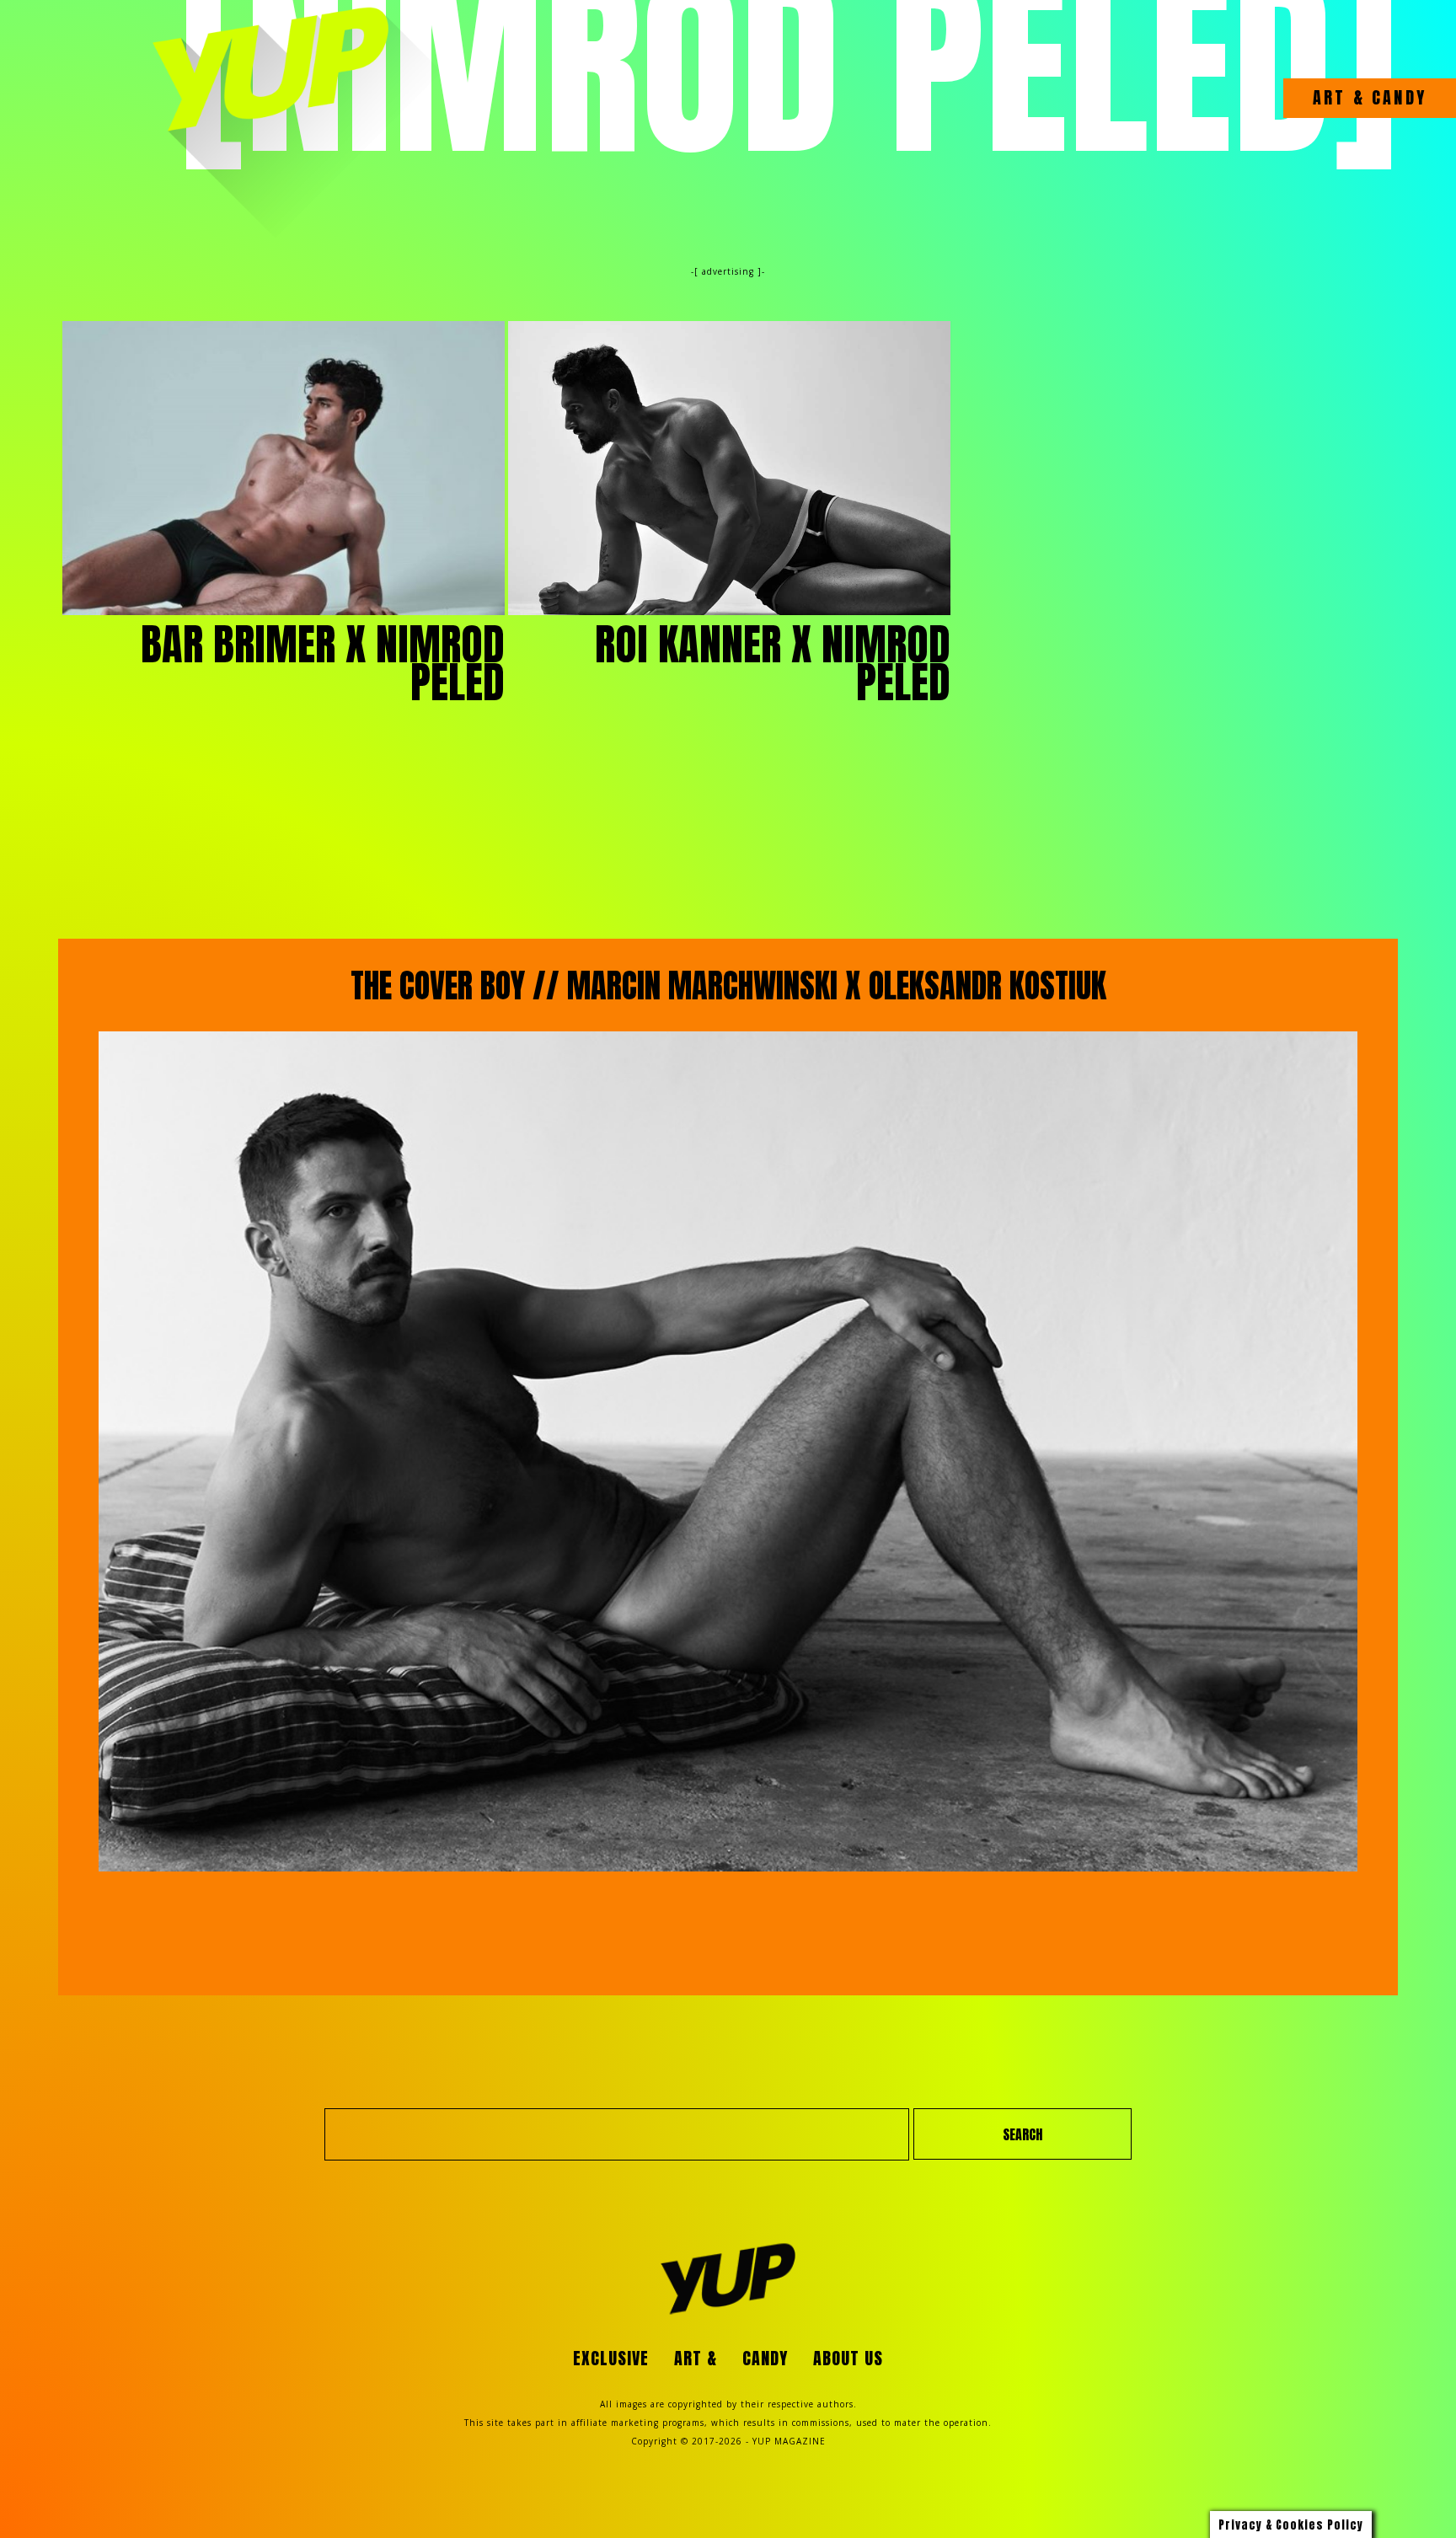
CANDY (1396, 98)
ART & (1339, 98)
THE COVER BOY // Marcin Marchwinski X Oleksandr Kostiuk (728, 986)
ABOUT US (848, 2358)
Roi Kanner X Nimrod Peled (773, 664)
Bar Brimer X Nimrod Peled (323, 664)
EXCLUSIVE (611, 2358)
